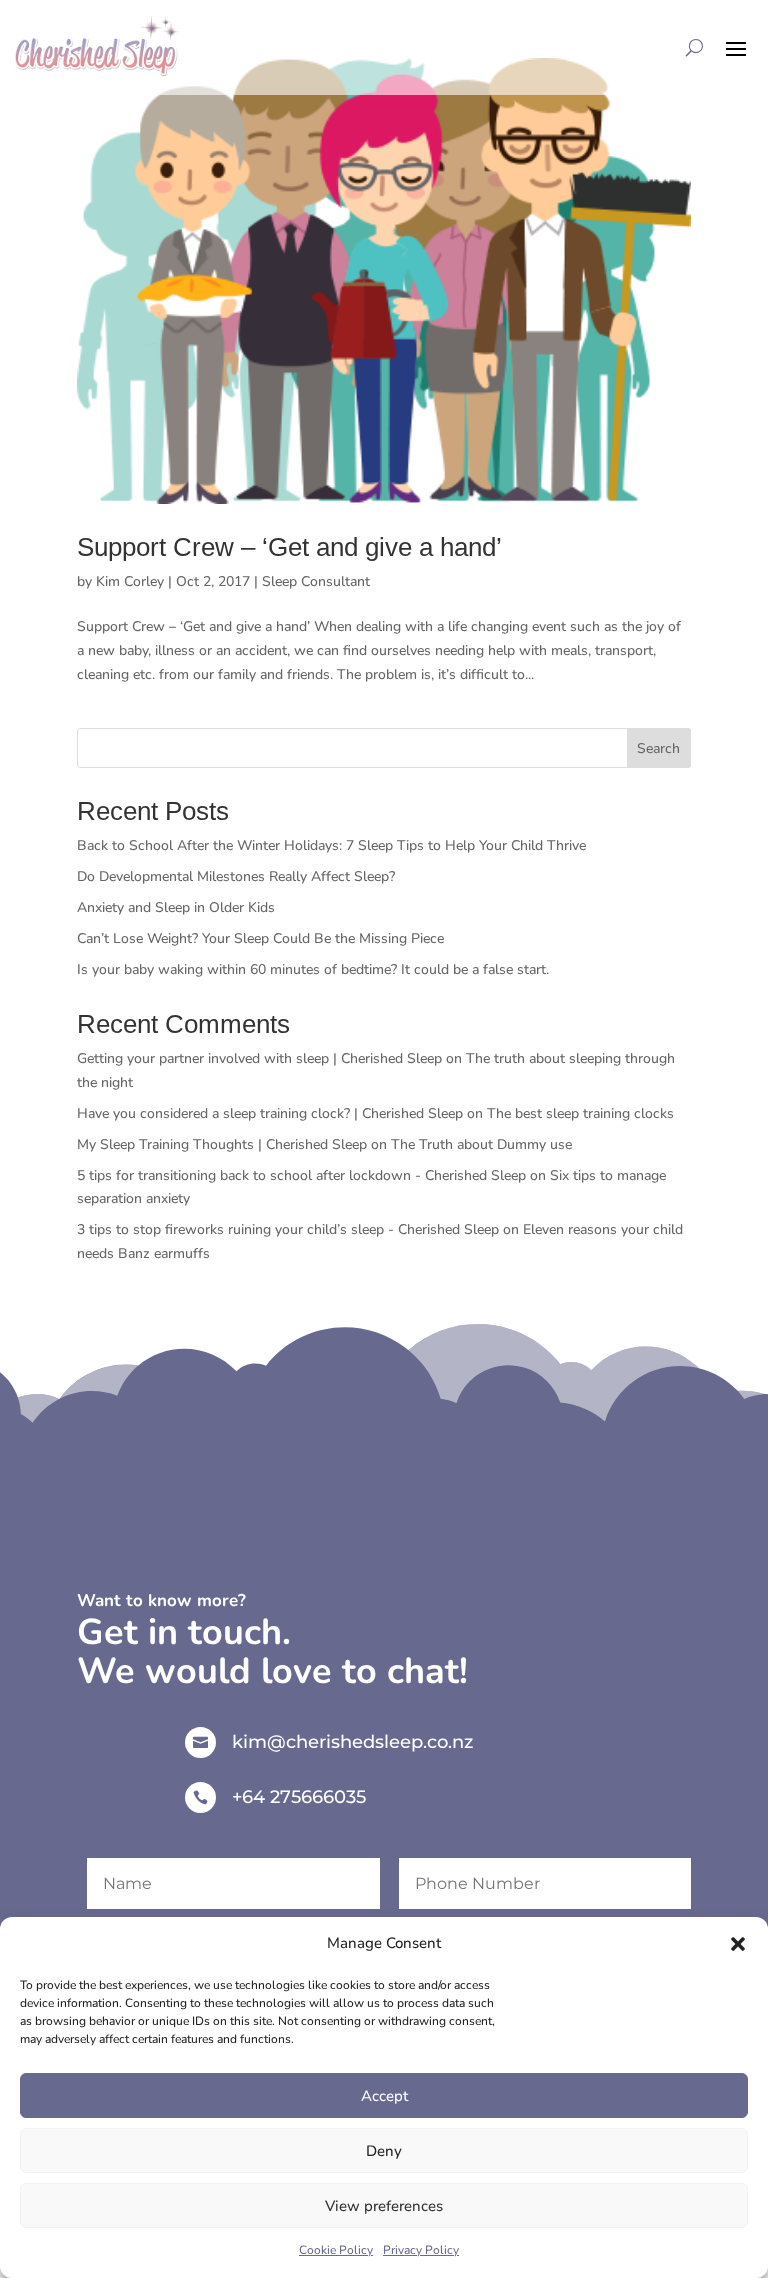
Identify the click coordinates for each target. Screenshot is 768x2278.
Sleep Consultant (316, 581)
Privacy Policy (421, 2250)
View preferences (384, 2206)
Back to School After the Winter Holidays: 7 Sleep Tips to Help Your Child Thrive (331, 845)
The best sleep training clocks (582, 1113)
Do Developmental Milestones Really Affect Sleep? (236, 876)
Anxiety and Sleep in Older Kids (176, 907)
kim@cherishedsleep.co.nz (352, 1742)
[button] (738, 1944)
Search (658, 748)
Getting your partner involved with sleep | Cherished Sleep (259, 1058)
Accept (384, 2096)
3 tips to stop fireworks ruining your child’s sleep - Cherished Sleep (288, 1229)
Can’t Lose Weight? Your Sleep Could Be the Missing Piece (260, 938)
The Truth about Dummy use (481, 1144)
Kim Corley (130, 581)
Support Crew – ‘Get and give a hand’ (289, 547)
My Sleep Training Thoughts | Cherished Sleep (222, 1144)
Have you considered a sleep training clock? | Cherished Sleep (270, 1113)
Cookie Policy (336, 2250)
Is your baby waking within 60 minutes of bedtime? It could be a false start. (313, 969)
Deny (384, 2151)
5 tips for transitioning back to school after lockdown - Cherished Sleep (301, 1175)
